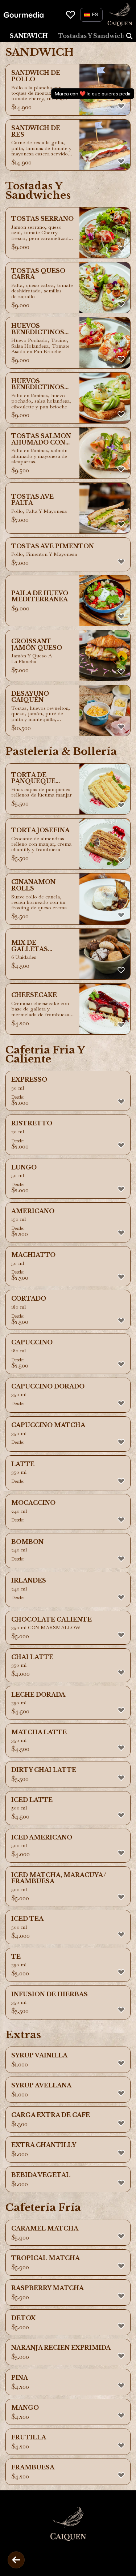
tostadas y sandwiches (95, 36)
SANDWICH (29, 36)
